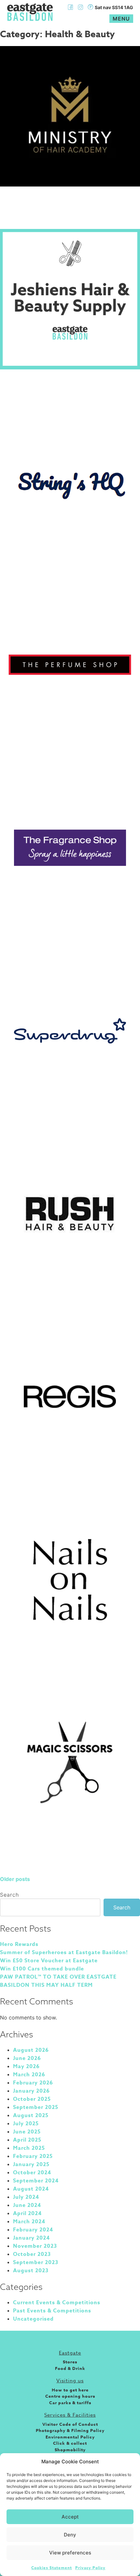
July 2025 (26, 2124)
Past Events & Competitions (52, 2311)
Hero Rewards (19, 1944)
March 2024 (29, 2222)
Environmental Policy (70, 2437)
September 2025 (36, 2107)
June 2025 (27, 2132)
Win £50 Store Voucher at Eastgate (49, 1961)
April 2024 (27, 2213)
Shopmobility (70, 2450)
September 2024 (36, 2181)
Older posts (15, 1879)
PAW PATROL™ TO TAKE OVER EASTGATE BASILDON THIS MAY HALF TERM (58, 1981)
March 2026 (29, 2075)
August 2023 (31, 2271)
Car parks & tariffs (70, 2403)
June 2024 (27, 2205)
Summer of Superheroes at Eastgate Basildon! (64, 1952)
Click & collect (70, 2443)
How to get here (70, 2390)
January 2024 (31, 2238)
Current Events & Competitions (57, 2303)
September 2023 (36, 2262)
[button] (130, 2462)
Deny (70, 2535)
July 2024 (26, 2197)
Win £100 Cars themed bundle (42, 1969)
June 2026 (27, 2058)
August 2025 (31, 2115)
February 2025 (33, 2156)
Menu (121, 19)
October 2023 (32, 2254)
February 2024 (33, 2230)
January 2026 (31, 2091)
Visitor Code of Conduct (70, 2424)
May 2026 (26, 2066)
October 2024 (32, 2173)
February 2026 (33, 2083)
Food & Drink (70, 2368)
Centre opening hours (70, 2396)
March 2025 (29, 2148)
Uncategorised (33, 2319)
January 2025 (31, 2164)
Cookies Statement (52, 2568)
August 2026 (31, 2050)
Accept (70, 2517)
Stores (70, 2362)
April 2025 (27, 2140)
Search (9, 1895)
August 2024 (31, 2189)
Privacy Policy (90, 2568)
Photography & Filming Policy (70, 2430)
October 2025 (32, 2099)
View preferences (70, 2553)
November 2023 (35, 2246)
